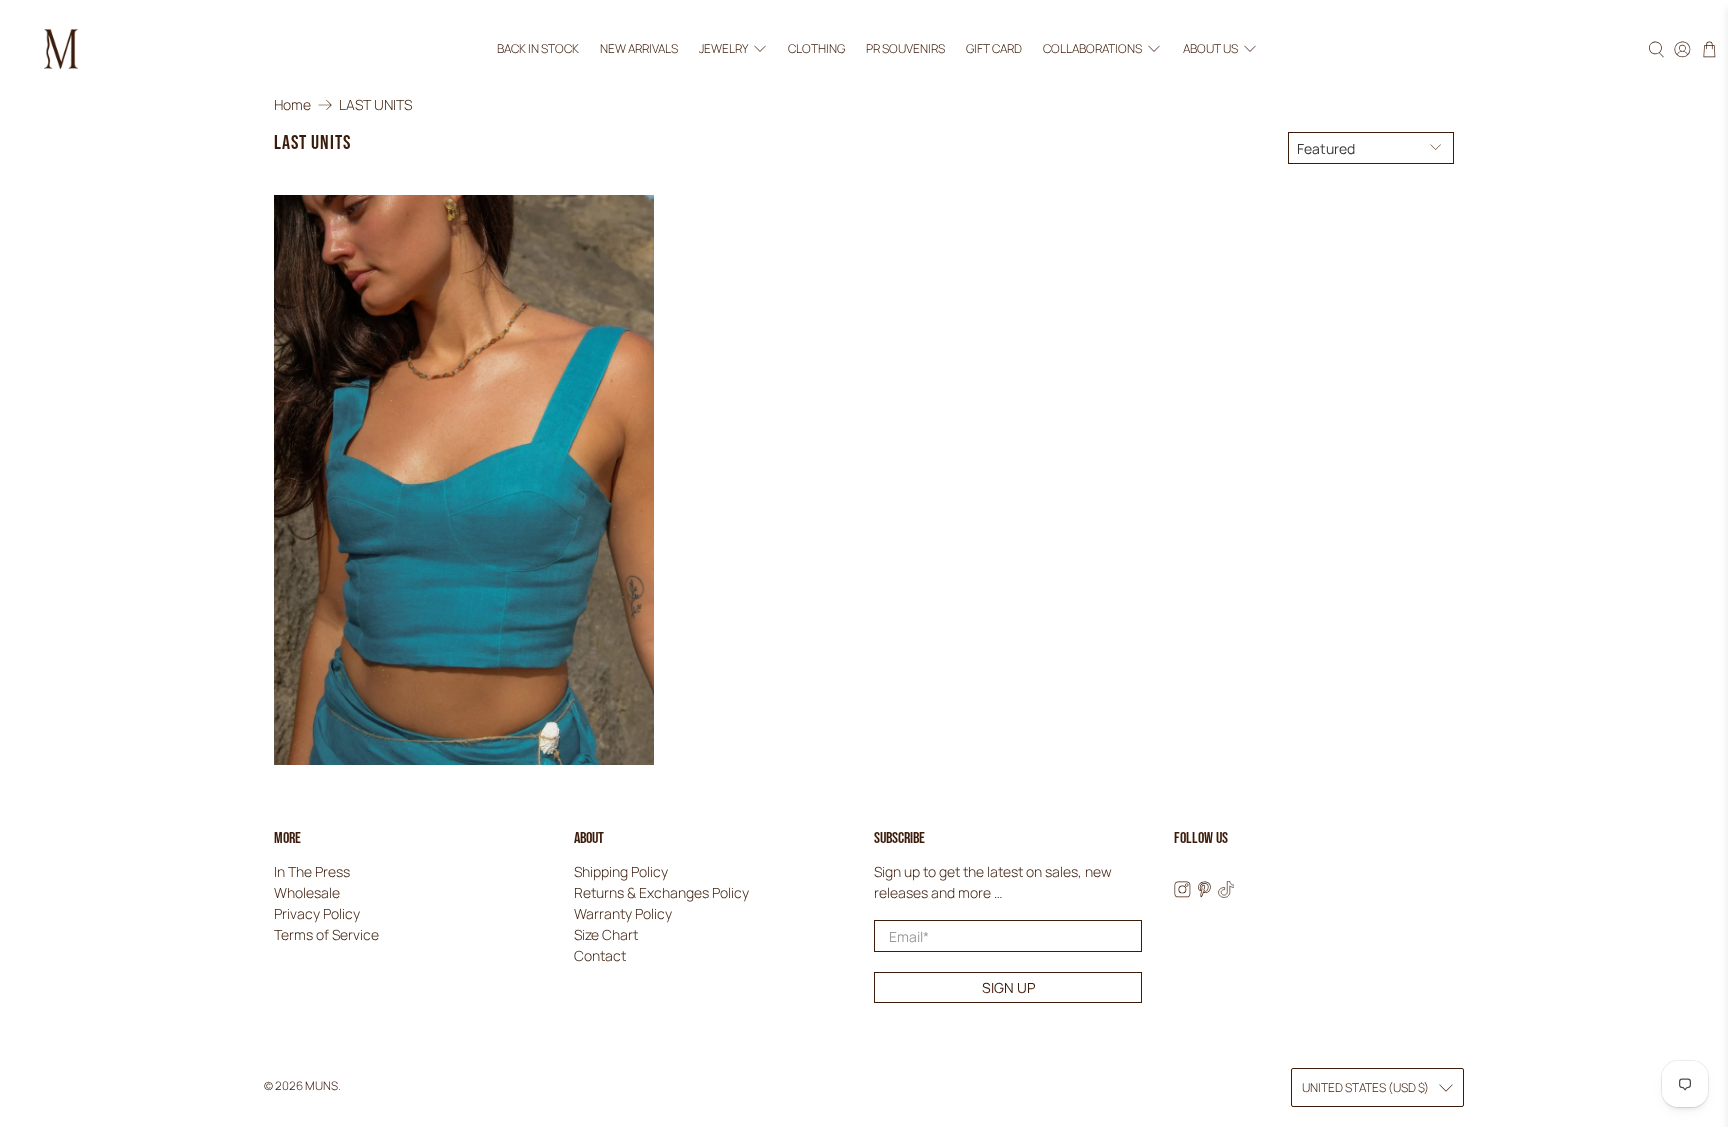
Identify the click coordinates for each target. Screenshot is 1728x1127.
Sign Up (1008, 987)
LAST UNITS (375, 105)
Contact (600, 955)
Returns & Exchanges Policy (661, 892)
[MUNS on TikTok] (1226, 892)
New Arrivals (639, 48)
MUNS (321, 1085)
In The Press (312, 871)
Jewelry (723, 48)
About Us (1210, 48)
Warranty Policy (623, 913)
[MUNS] (61, 49)
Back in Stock (538, 48)
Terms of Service (326, 934)
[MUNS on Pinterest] (1204, 892)
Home (292, 105)
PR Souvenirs (905, 48)
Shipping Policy (621, 871)
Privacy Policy (317, 913)
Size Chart (606, 934)
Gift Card (994, 48)
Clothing (816, 48)
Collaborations (1092, 48)
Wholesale (307, 892)
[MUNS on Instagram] (1182, 892)
